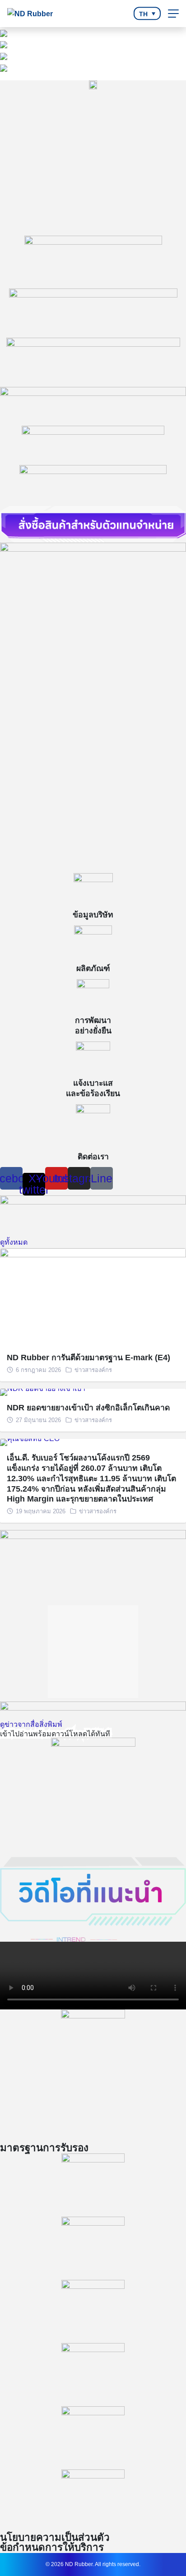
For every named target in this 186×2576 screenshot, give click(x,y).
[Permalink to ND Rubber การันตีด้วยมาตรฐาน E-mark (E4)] (93, 1296)
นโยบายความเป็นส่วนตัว (55, 2538)
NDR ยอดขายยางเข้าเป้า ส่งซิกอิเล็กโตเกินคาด (88, 1408)
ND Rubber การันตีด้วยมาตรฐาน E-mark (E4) (88, 1358)
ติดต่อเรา (93, 1157)
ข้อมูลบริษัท (93, 915)
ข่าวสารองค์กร (93, 1370)
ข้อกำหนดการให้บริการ (52, 2548)
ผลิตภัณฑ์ (93, 968)
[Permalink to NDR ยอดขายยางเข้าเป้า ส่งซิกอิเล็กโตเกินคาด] (43, 1392)
